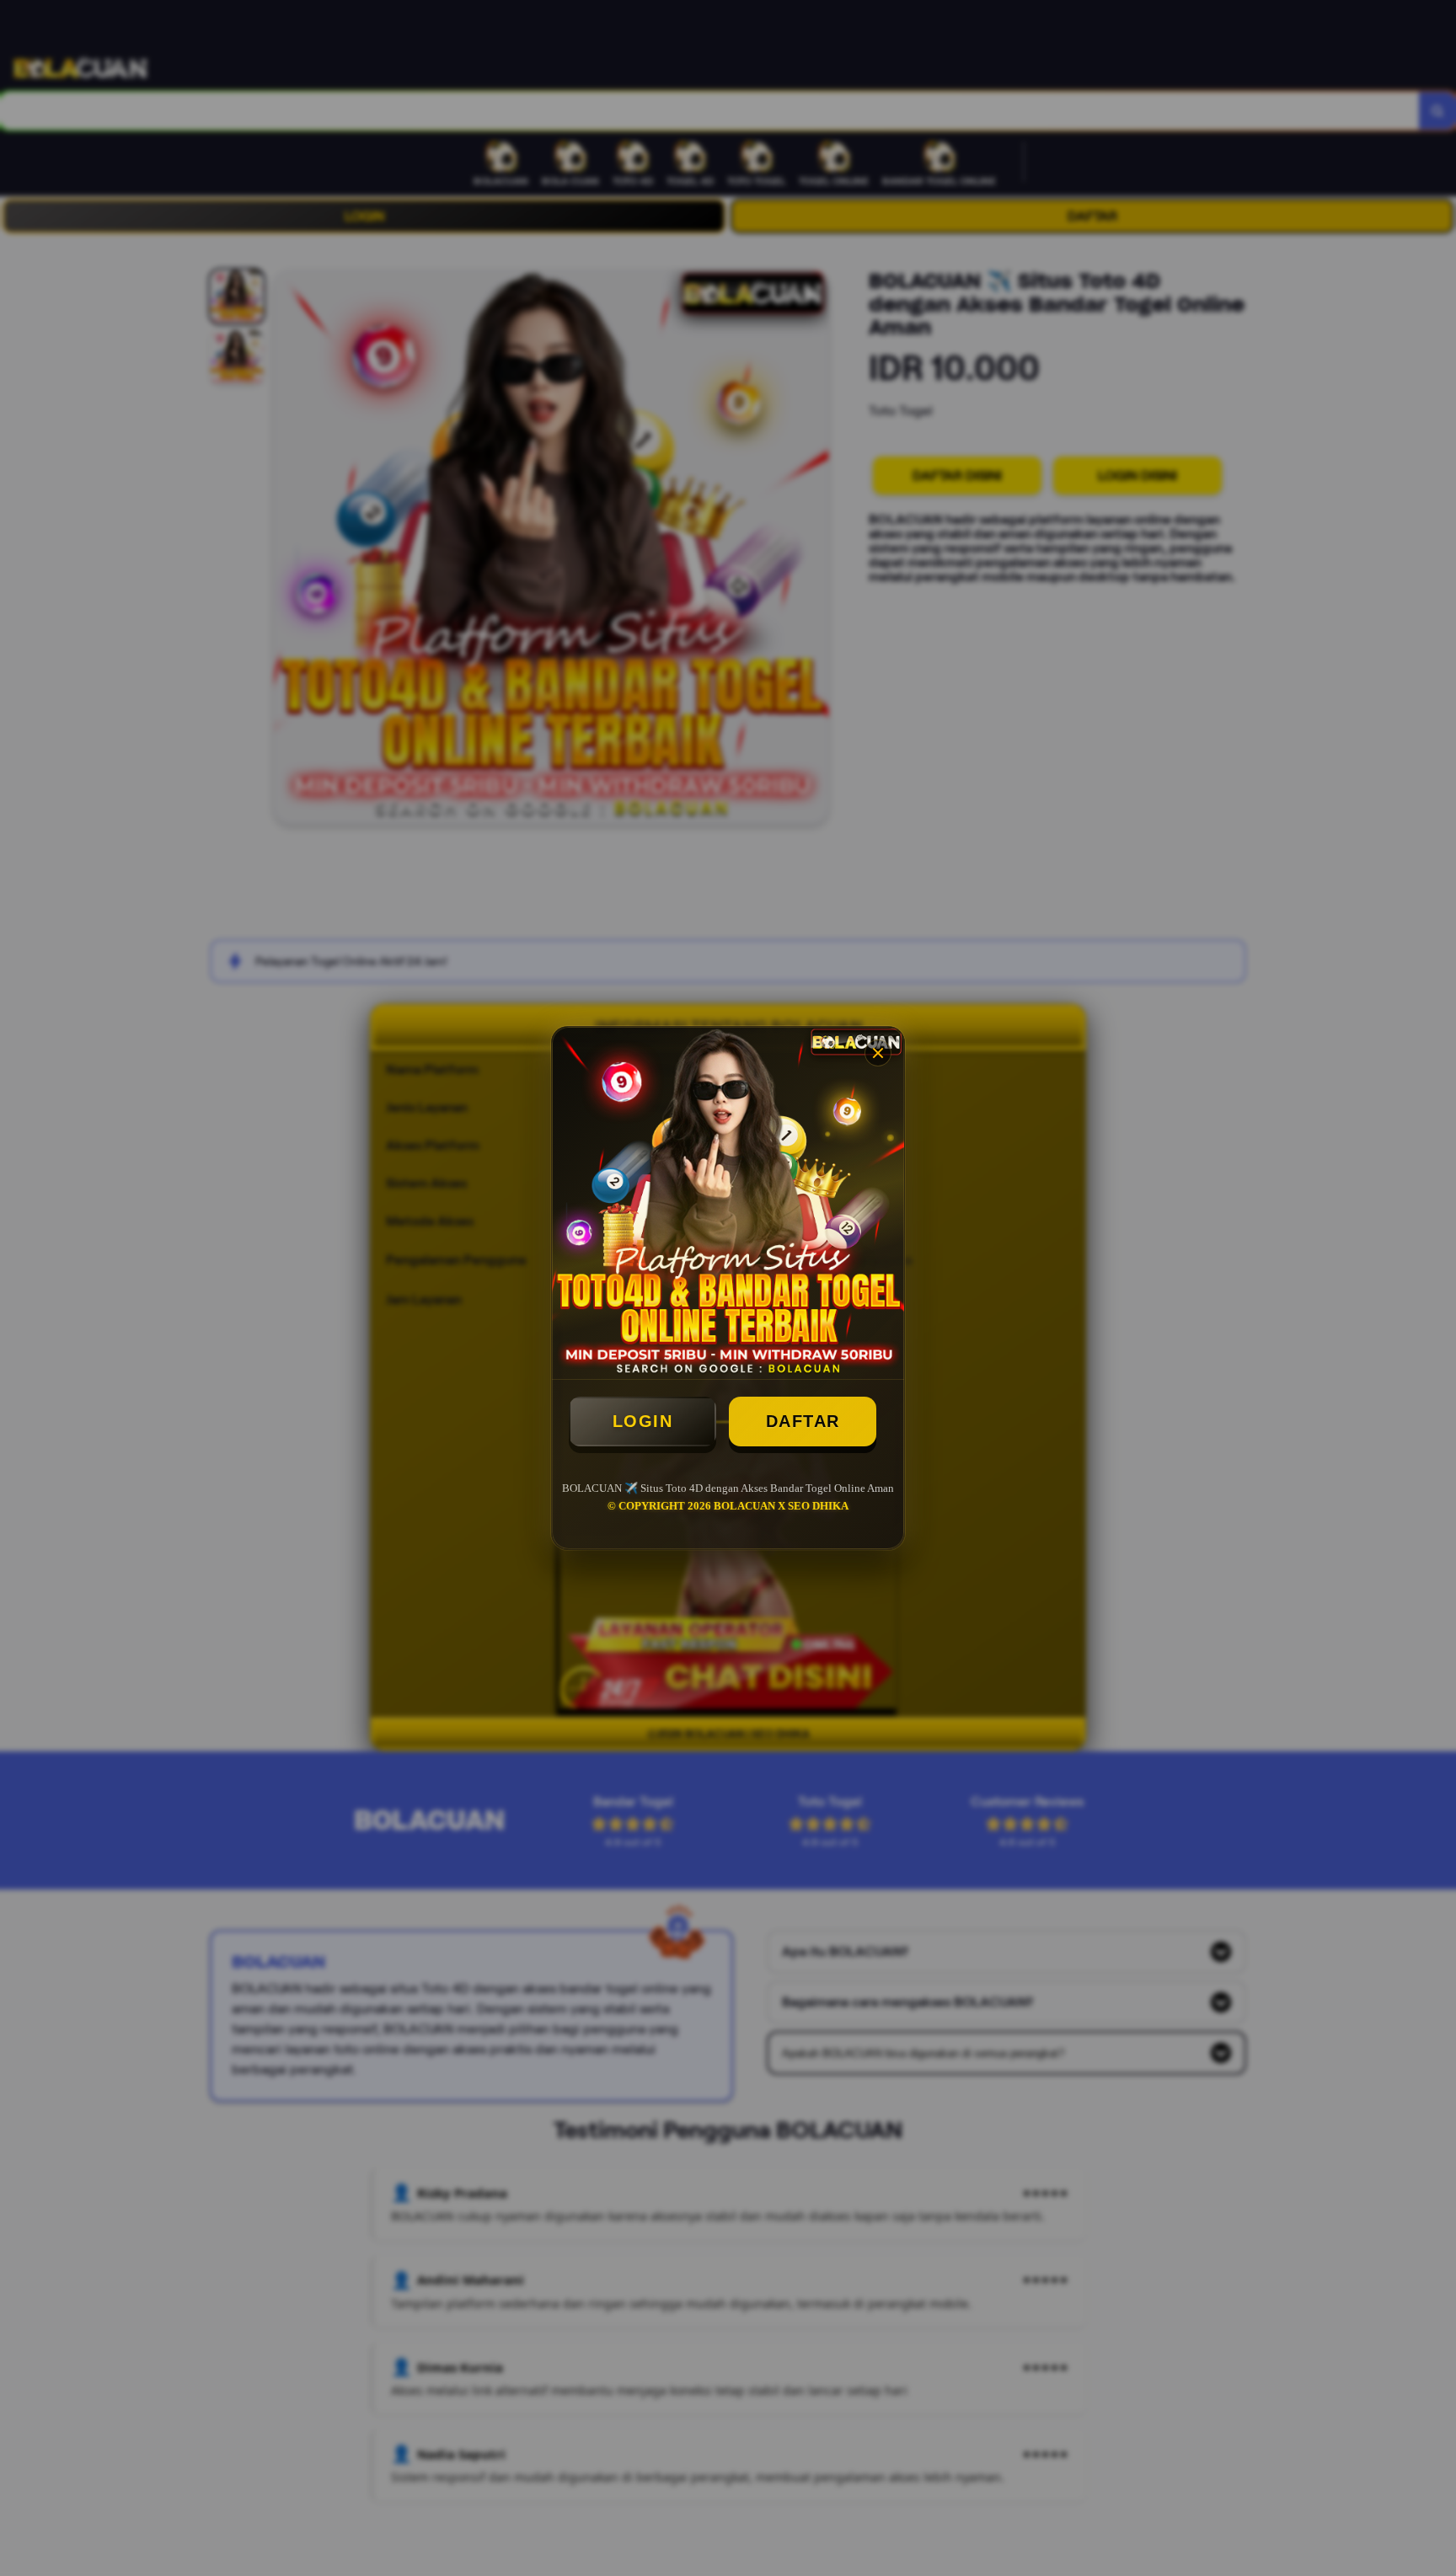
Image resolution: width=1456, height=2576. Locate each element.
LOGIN (643, 1421)
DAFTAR (803, 1421)
